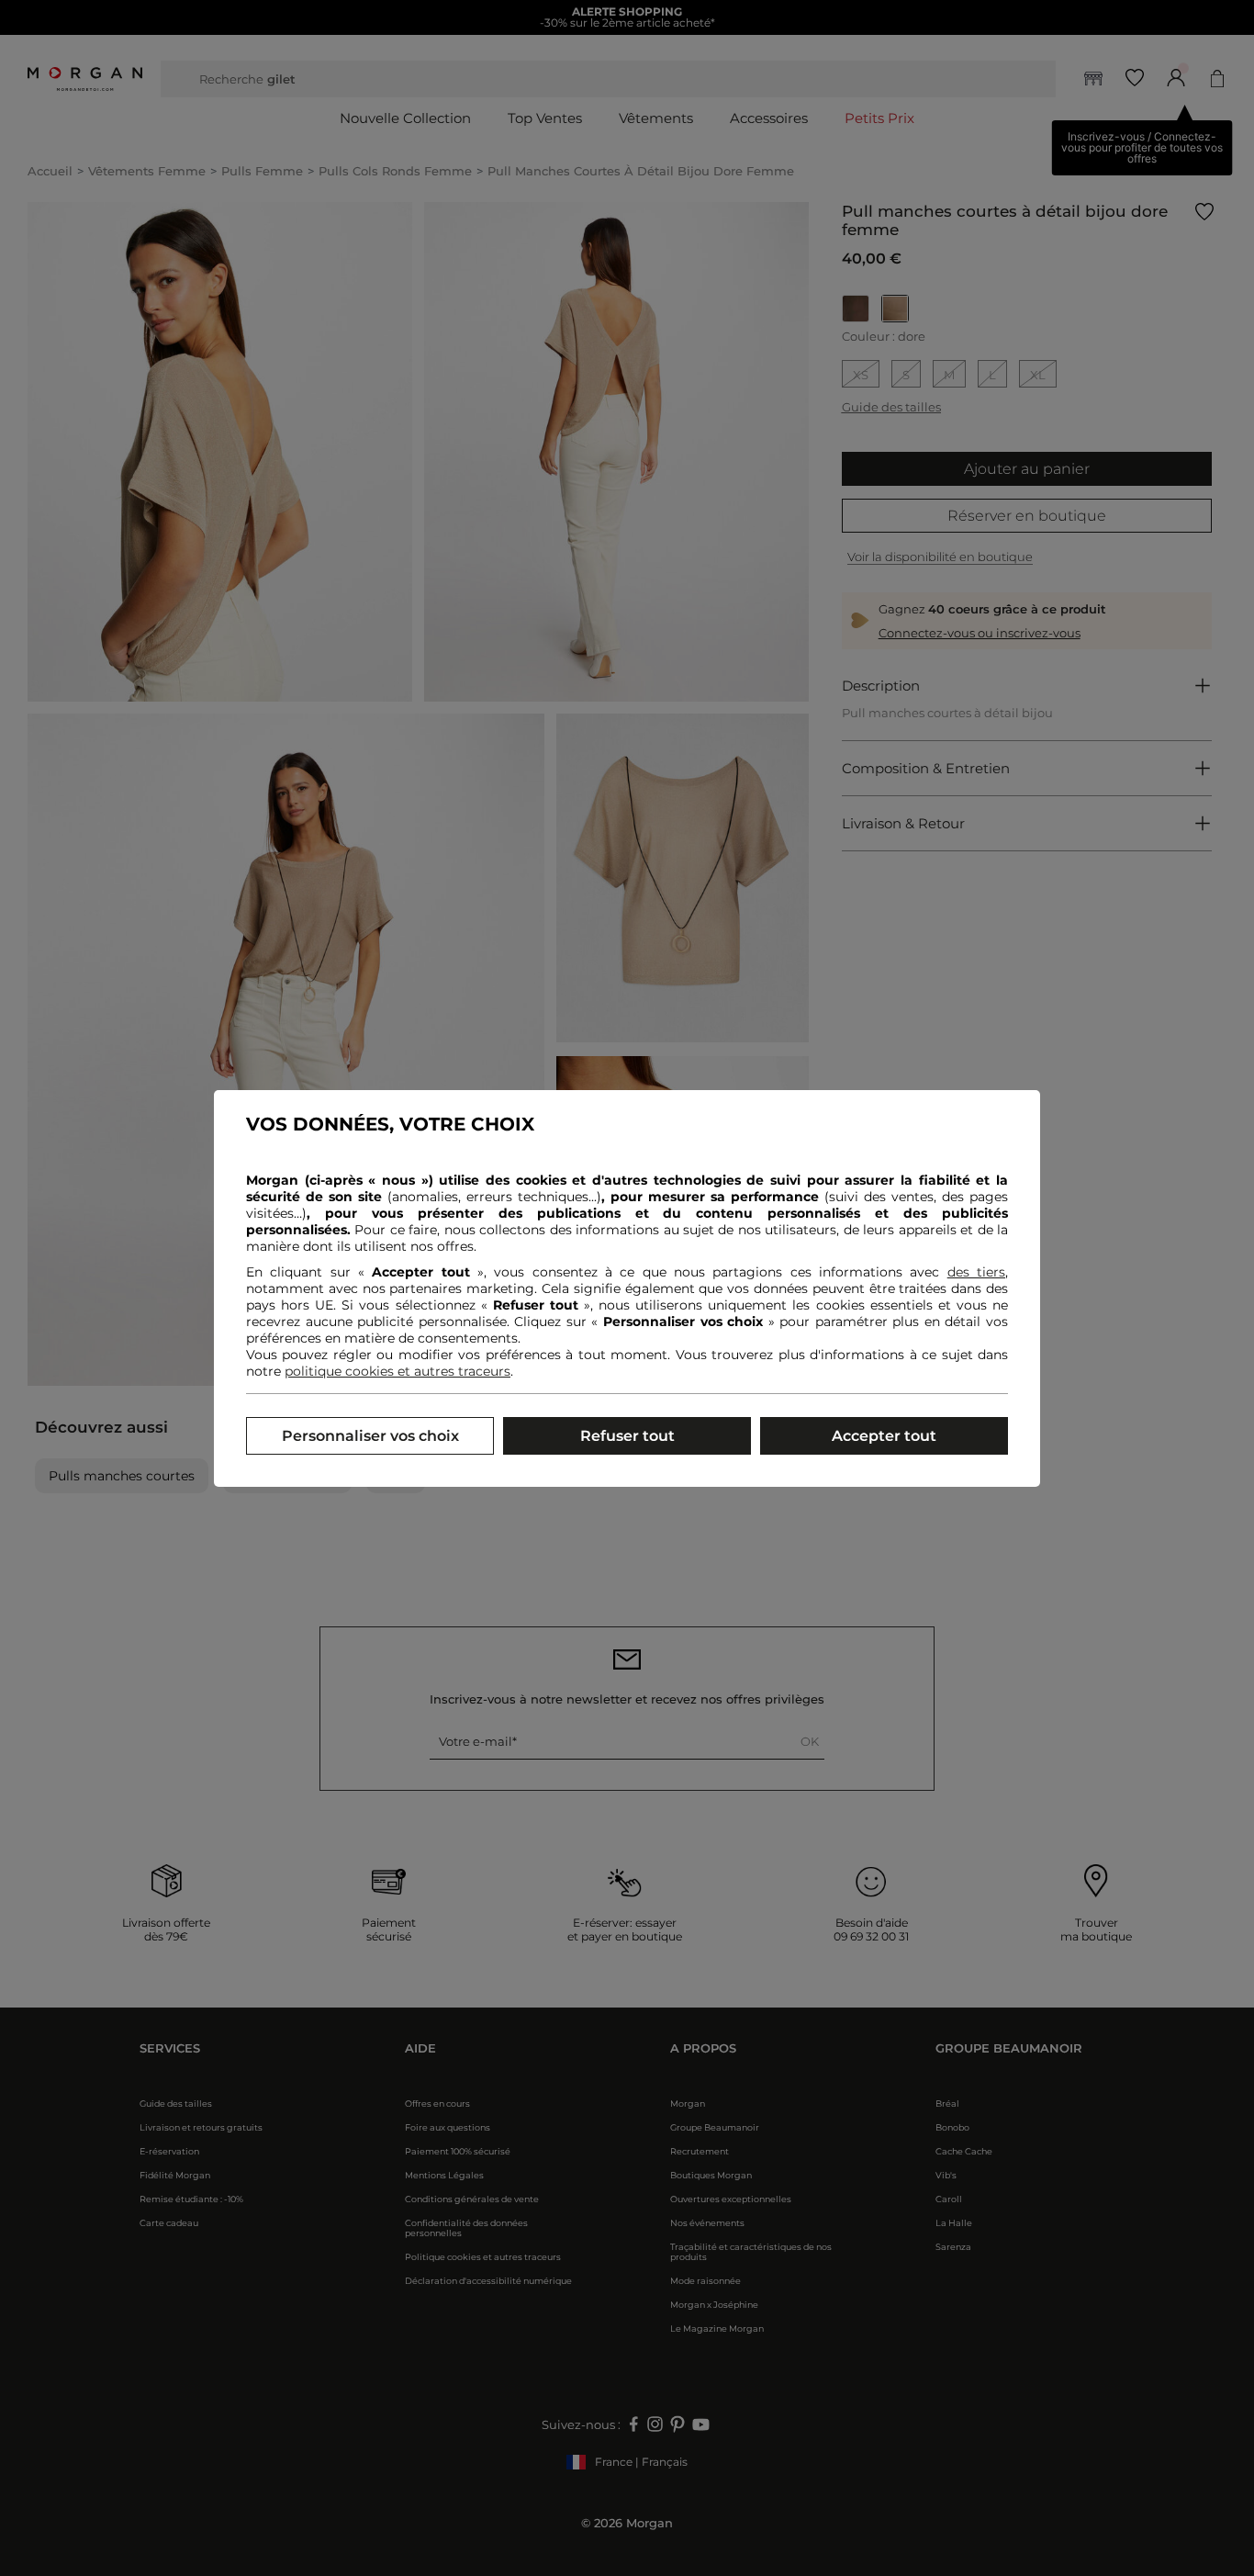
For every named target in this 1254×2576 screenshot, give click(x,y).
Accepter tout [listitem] (884, 1436)
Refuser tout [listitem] (627, 1436)
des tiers (976, 1272)
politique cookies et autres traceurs (397, 1371)
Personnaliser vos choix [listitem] (370, 1436)
